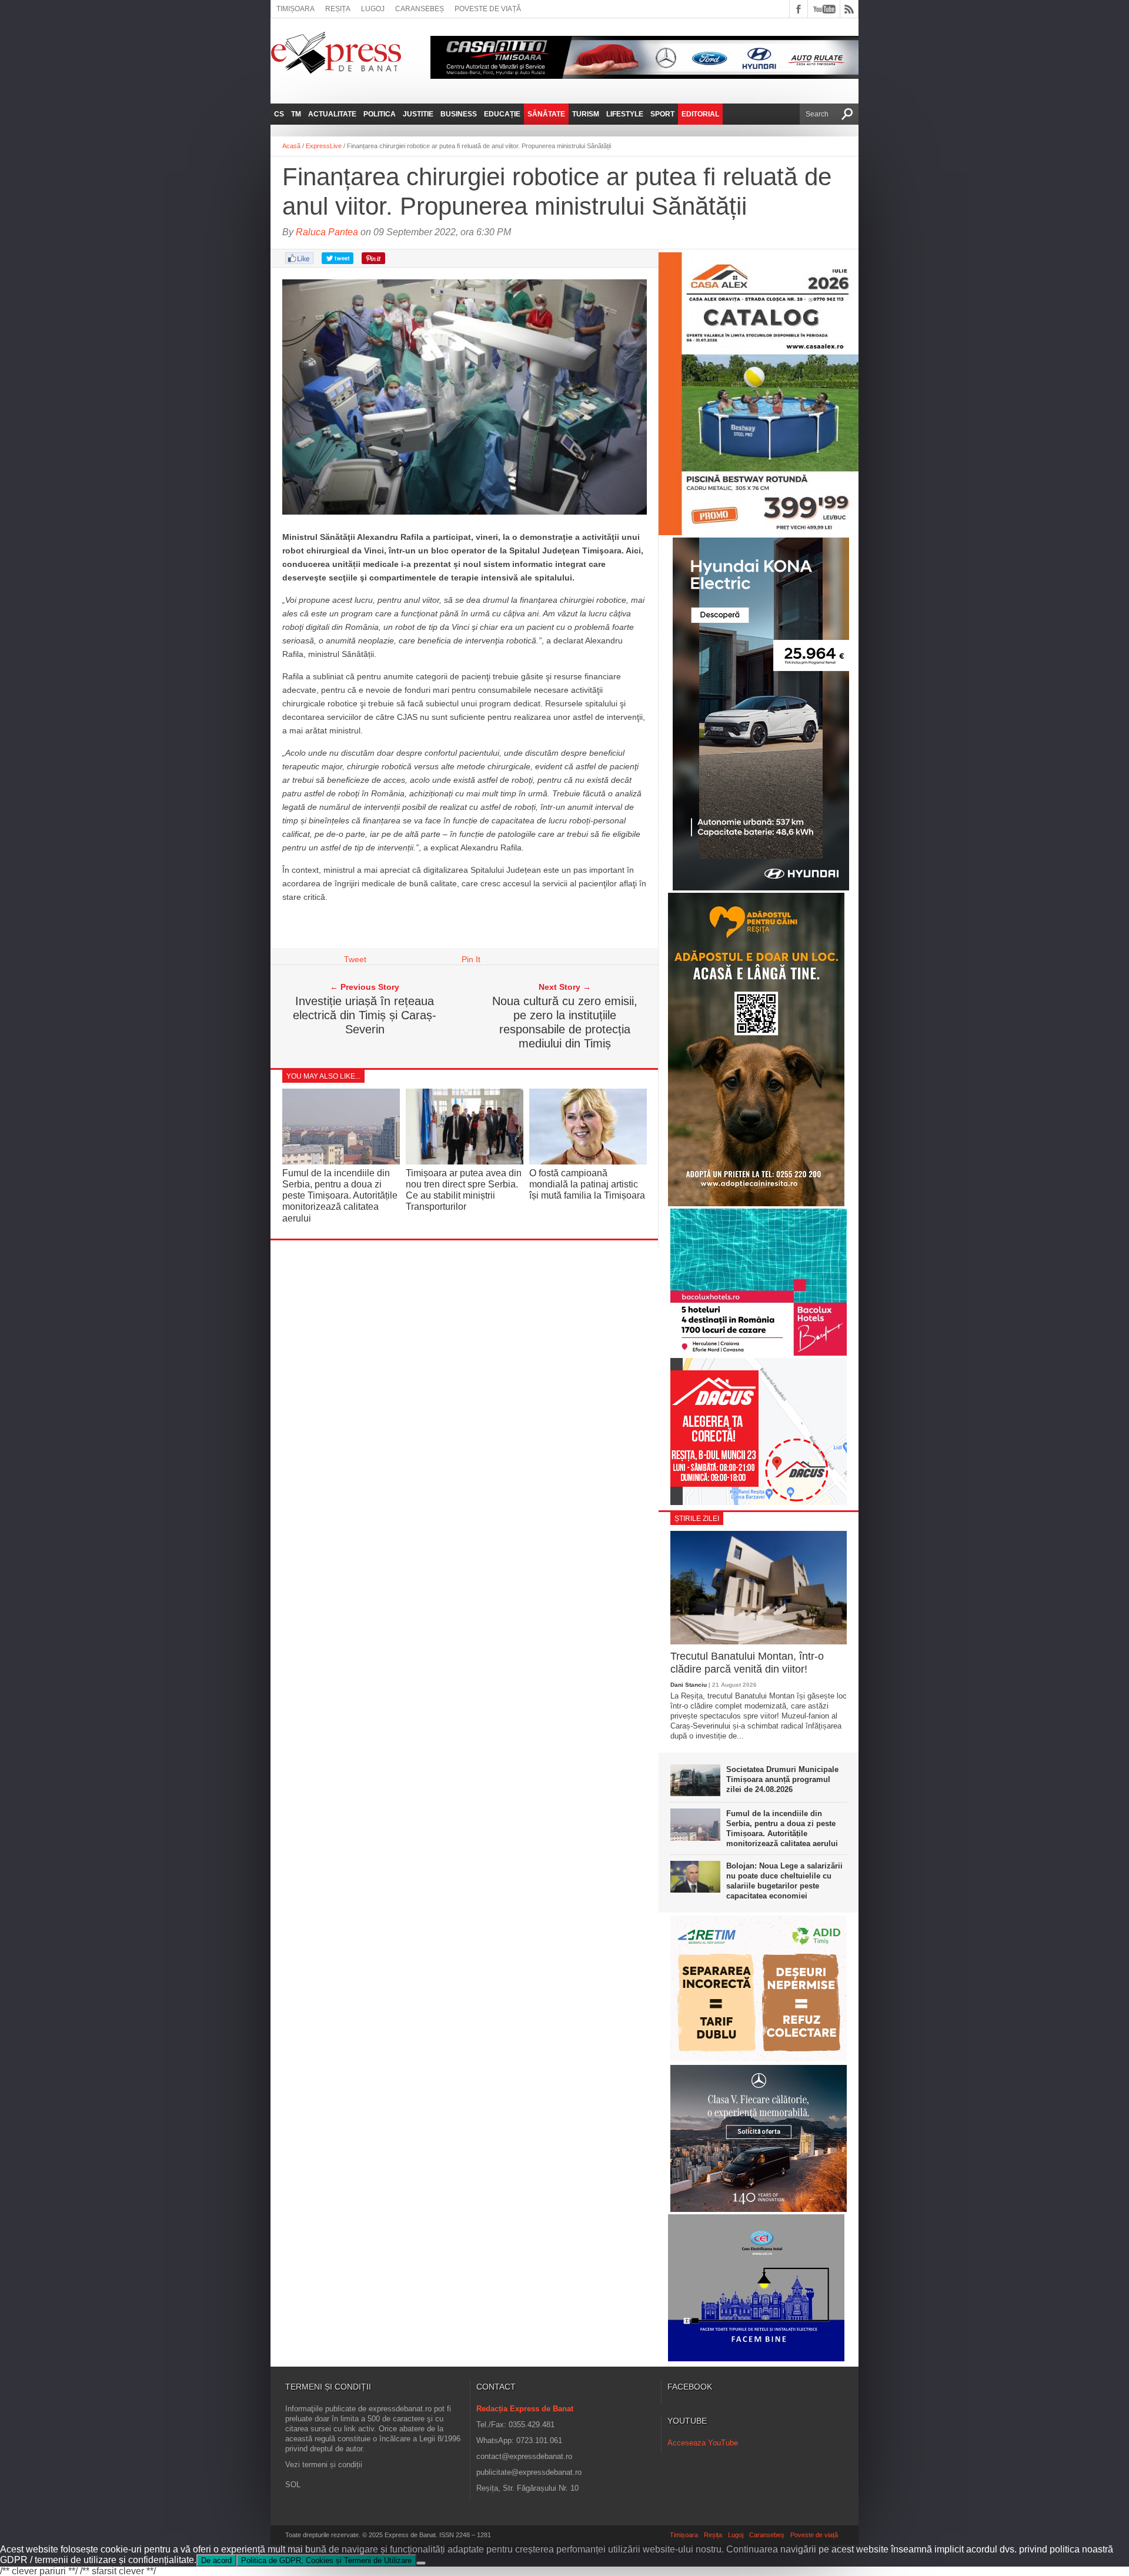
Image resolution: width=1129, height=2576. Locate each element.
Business (459, 114)
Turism (586, 114)
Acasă (291, 146)
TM (296, 114)
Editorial (700, 114)
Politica (380, 114)
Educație (502, 114)
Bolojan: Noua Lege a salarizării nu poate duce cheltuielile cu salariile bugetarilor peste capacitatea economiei (784, 1881)
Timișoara (295, 9)
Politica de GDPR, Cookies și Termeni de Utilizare (326, 2560)
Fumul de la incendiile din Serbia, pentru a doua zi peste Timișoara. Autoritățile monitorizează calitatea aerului (340, 1196)
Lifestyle (625, 114)
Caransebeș (420, 9)
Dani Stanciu (689, 1685)
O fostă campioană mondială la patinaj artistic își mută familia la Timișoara (587, 1184)
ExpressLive (324, 146)
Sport (662, 114)
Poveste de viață (488, 9)
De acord (216, 2560)
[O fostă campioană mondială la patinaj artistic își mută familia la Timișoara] (588, 1161)
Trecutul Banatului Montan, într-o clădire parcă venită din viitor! (747, 1663)
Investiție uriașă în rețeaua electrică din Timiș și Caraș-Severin (365, 1015)
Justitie (418, 114)
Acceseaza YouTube (703, 2443)
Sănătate (546, 114)
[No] (421, 2563)
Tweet (355, 959)
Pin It (471, 959)
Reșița (338, 9)
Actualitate (332, 114)
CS (279, 114)
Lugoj (373, 9)
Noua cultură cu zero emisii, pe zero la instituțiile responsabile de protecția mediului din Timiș (565, 1022)
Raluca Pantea (327, 232)
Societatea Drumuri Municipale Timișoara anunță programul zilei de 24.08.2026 (782, 1779)
